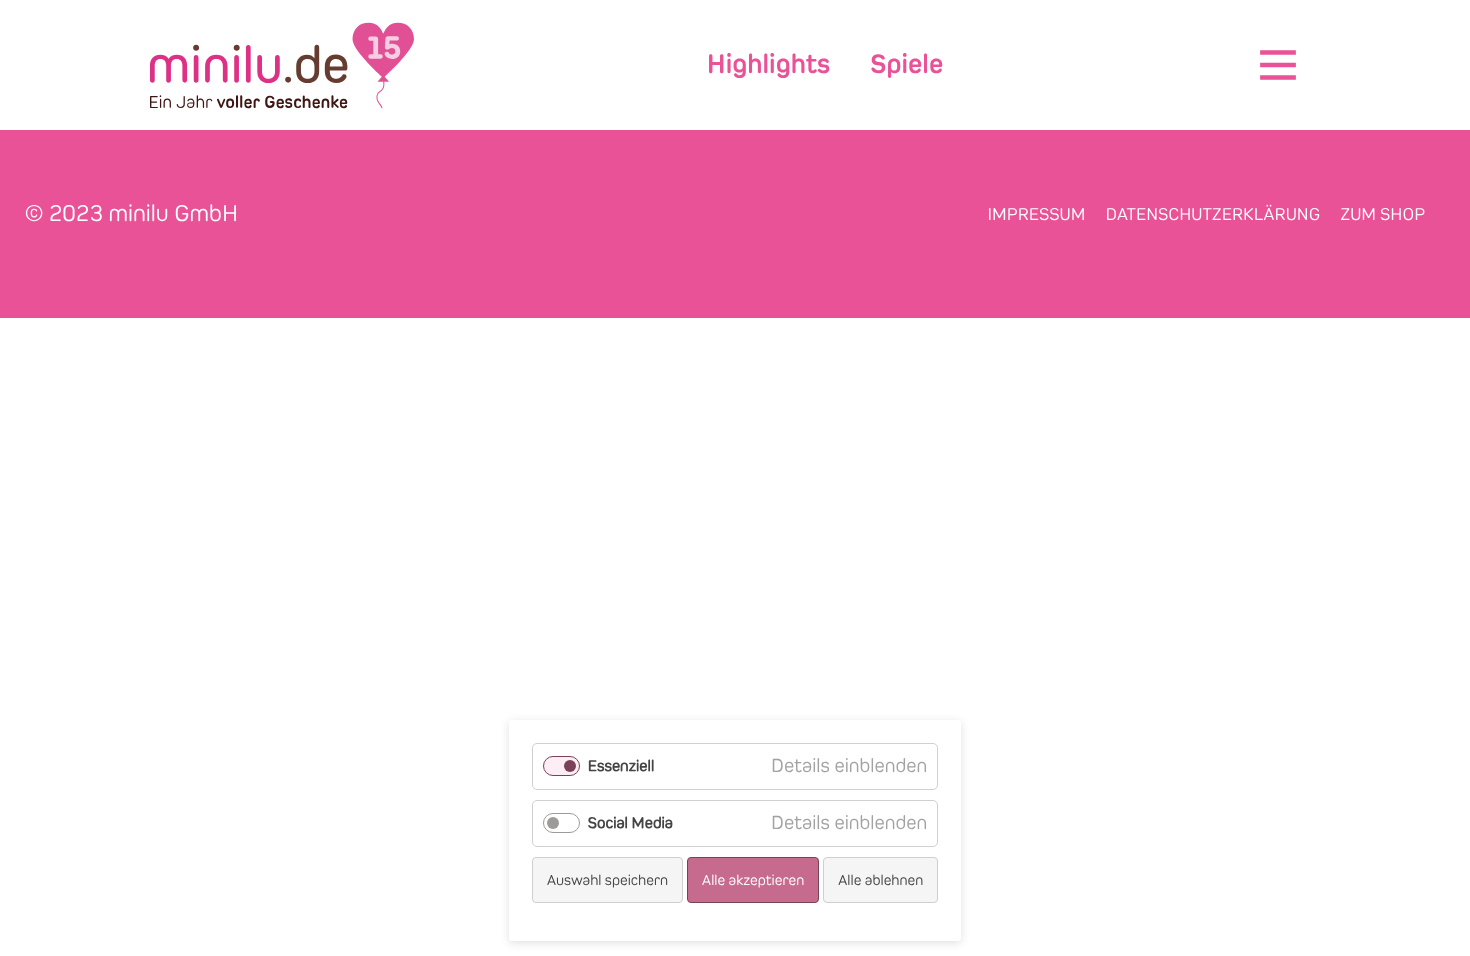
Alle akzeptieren (753, 880)
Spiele (906, 64)
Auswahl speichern (607, 880)
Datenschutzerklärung (1212, 214)
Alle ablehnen (880, 880)
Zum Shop (1382, 214)
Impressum (1037, 214)
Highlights (769, 64)
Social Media (630, 823)
